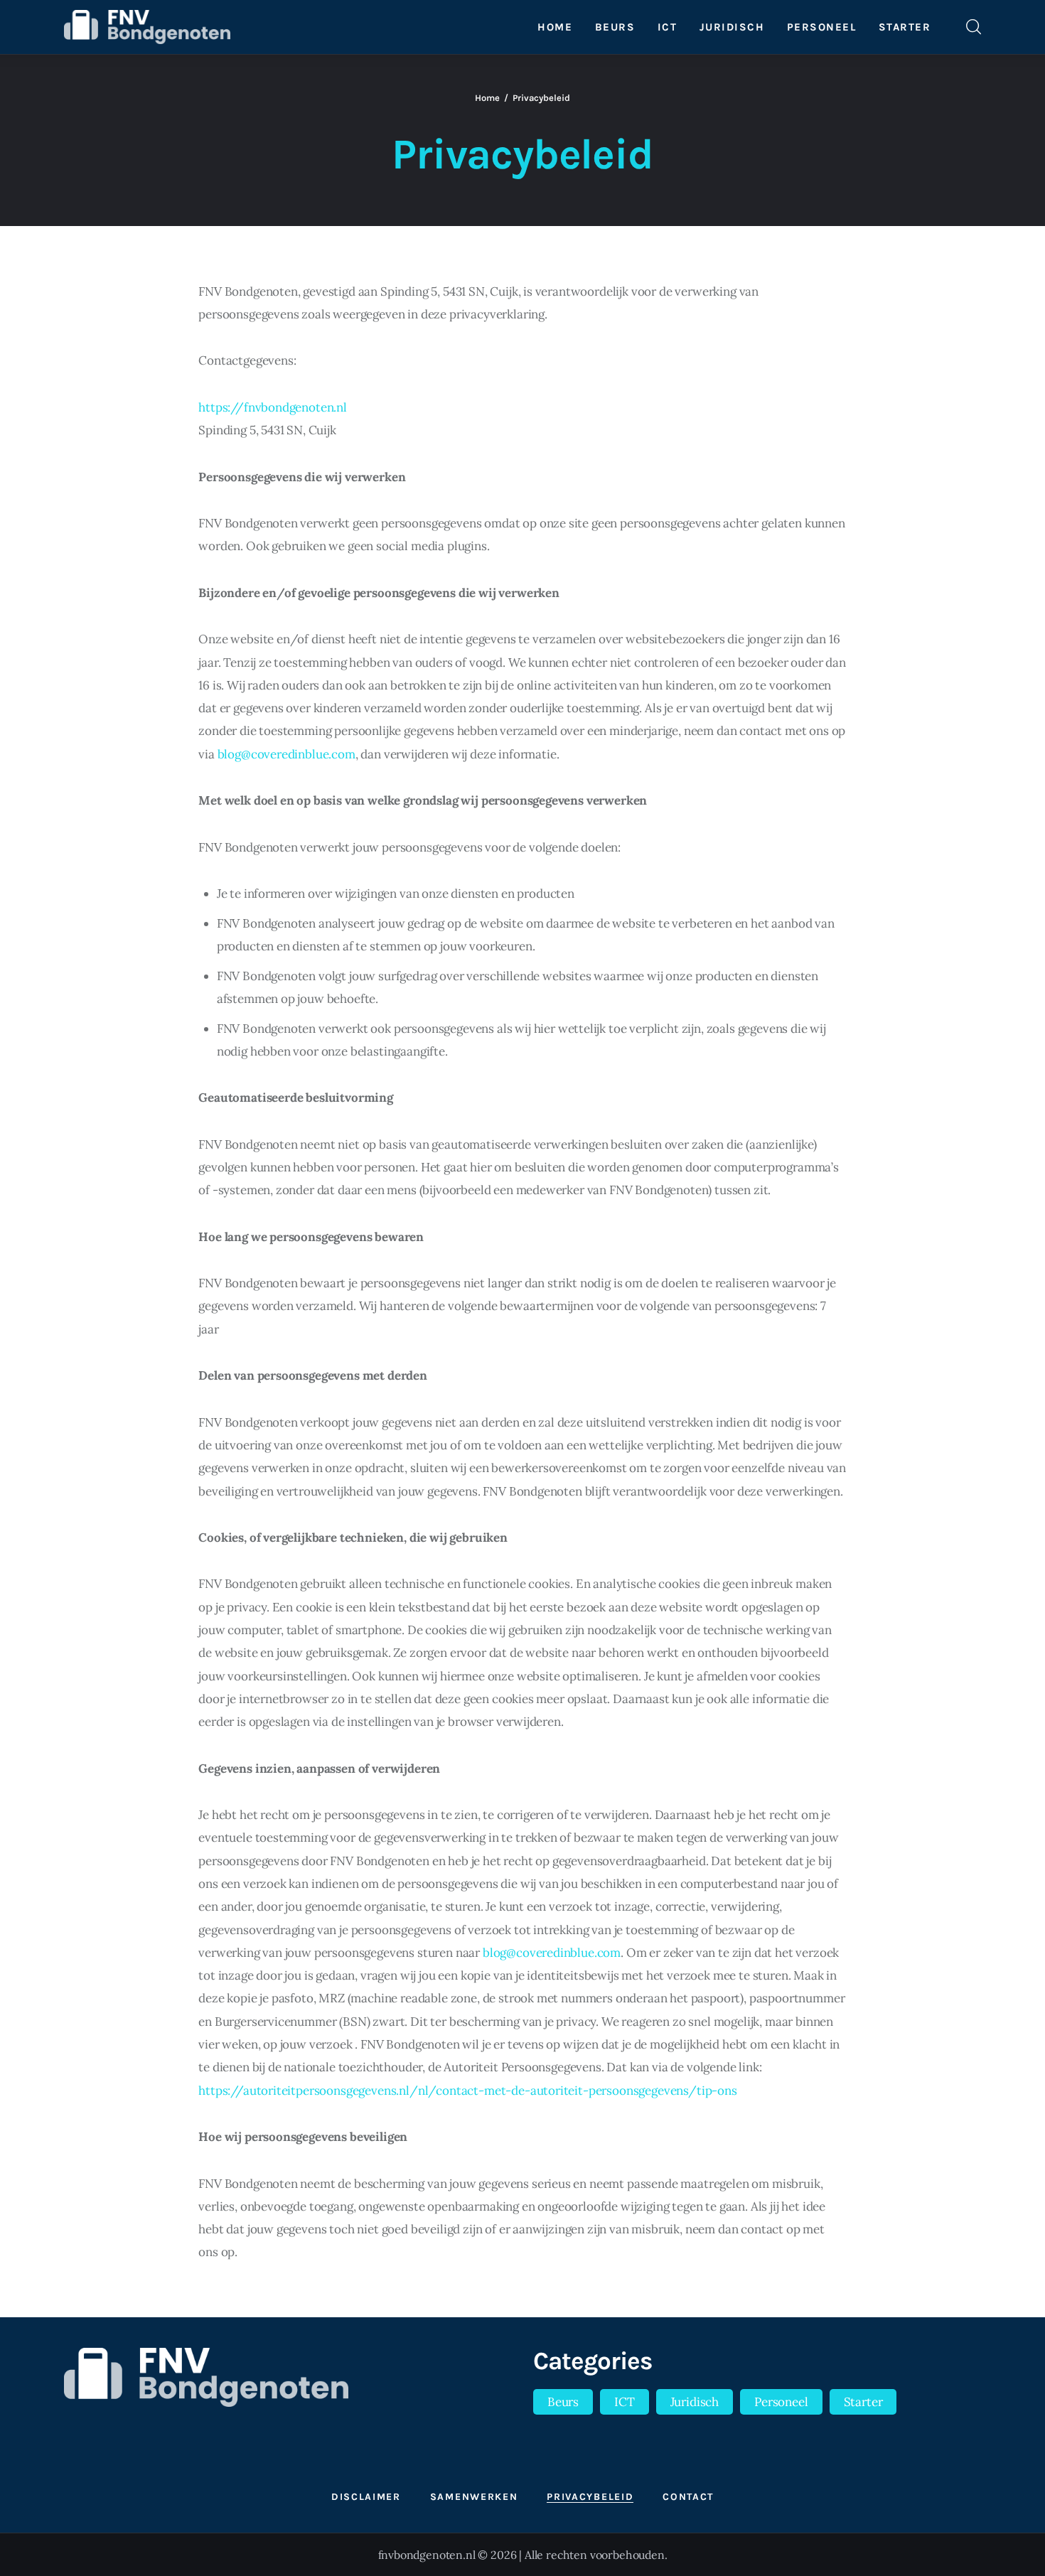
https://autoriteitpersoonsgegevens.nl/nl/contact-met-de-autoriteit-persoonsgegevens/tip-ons (468, 2091)
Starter (863, 2402)
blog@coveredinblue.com (286, 754)
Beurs (563, 2402)
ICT (625, 2402)
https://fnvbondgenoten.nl (273, 407)
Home (487, 98)
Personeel (781, 2402)
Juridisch (695, 2402)
